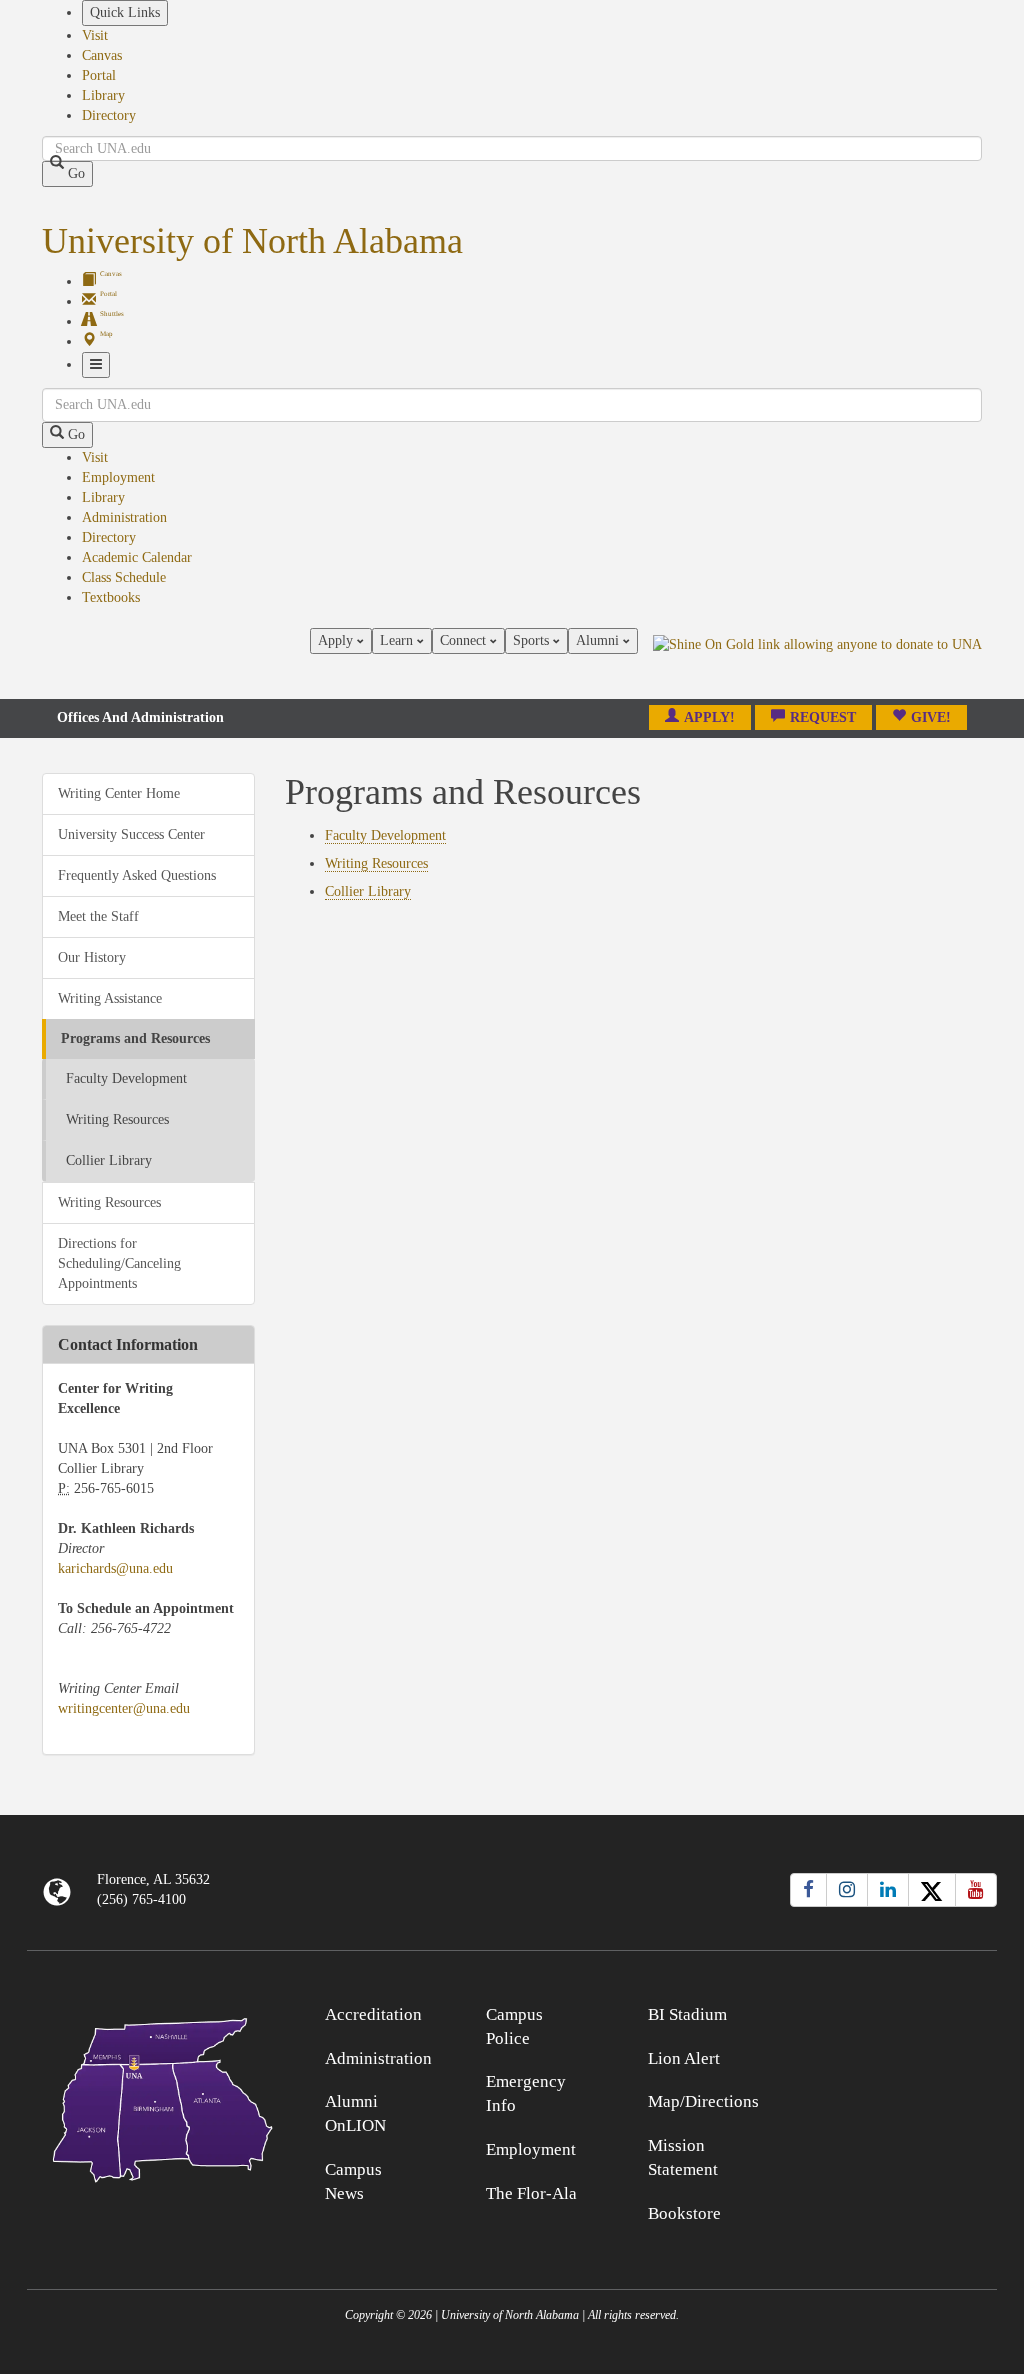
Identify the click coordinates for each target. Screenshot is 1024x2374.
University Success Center (131, 834)
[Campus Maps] (148, 2096)
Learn (398, 640)
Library (103, 95)
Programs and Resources (135, 1038)
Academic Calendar (137, 557)
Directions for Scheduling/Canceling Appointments (119, 1263)
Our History (92, 957)
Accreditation (373, 2014)
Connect (465, 640)
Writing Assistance (110, 998)
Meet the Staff (98, 916)
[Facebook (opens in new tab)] (808, 1890)
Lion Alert (684, 2058)
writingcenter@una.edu (124, 1708)
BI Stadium (687, 2014)
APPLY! (709, 717)
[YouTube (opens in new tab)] (976, 1890)
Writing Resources (117, 1119)
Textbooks (111, 597)
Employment (118, 477)
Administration (124, 517)
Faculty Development (126, 1078)
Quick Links (125, 12)
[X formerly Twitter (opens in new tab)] (932, 1890)
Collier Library (109, 1160)
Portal (99, 75)
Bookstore (684, 2213)
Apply (337, 640)
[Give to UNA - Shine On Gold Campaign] (875, 2011)
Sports (533, 640)
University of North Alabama (252, 241)
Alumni (599, 640)
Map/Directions (703, 2101)
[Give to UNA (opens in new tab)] (817, 663)
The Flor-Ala (531, 2193)
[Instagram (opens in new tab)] (847, 1890)
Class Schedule (124, 577)
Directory (109, 115)
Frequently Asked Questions (137, 875)
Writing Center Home (119, 793)
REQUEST (823, 717)
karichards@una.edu (115, 1568)
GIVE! (931, 717)
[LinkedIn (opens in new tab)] (888, 1890)
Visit (95, 35)
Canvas (102, 55)
